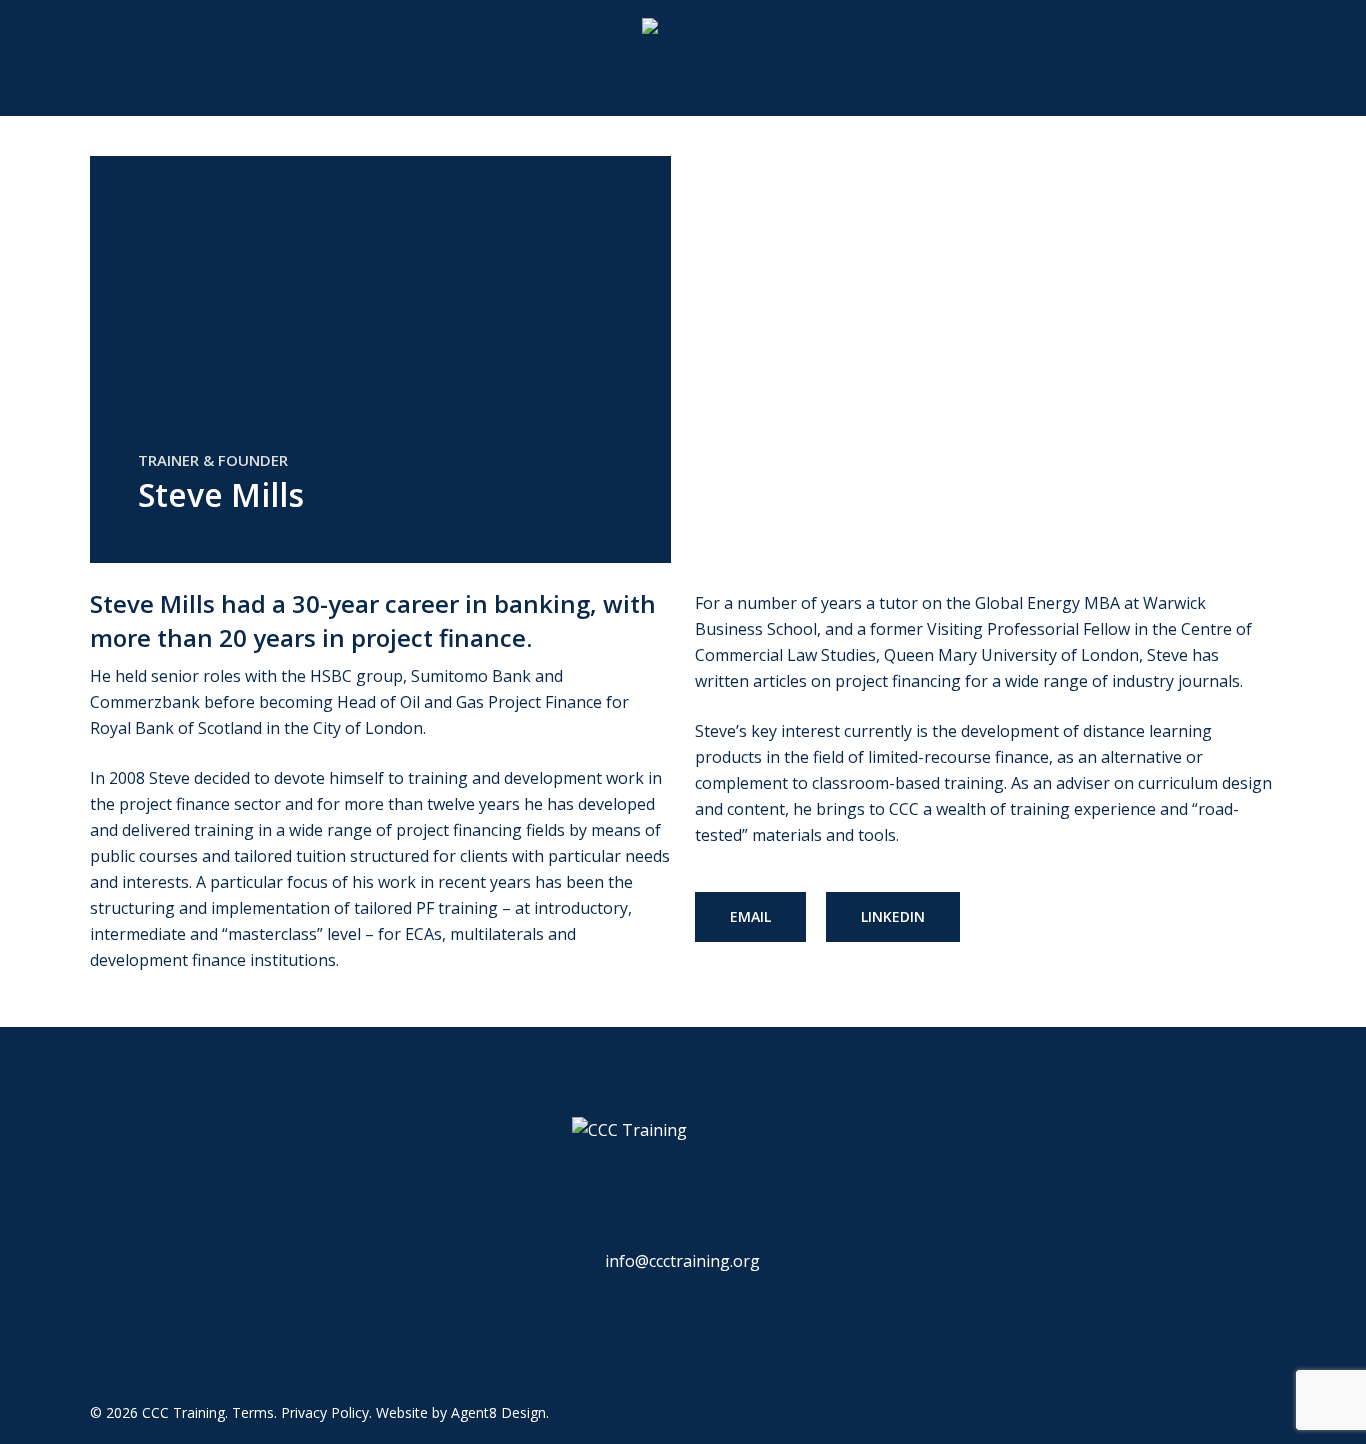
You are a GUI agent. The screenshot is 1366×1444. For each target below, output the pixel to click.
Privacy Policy (325, 1412)
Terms (253, 1412)
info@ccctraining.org (682, 1261)
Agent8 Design (498, 1412)
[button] (750, 917)
